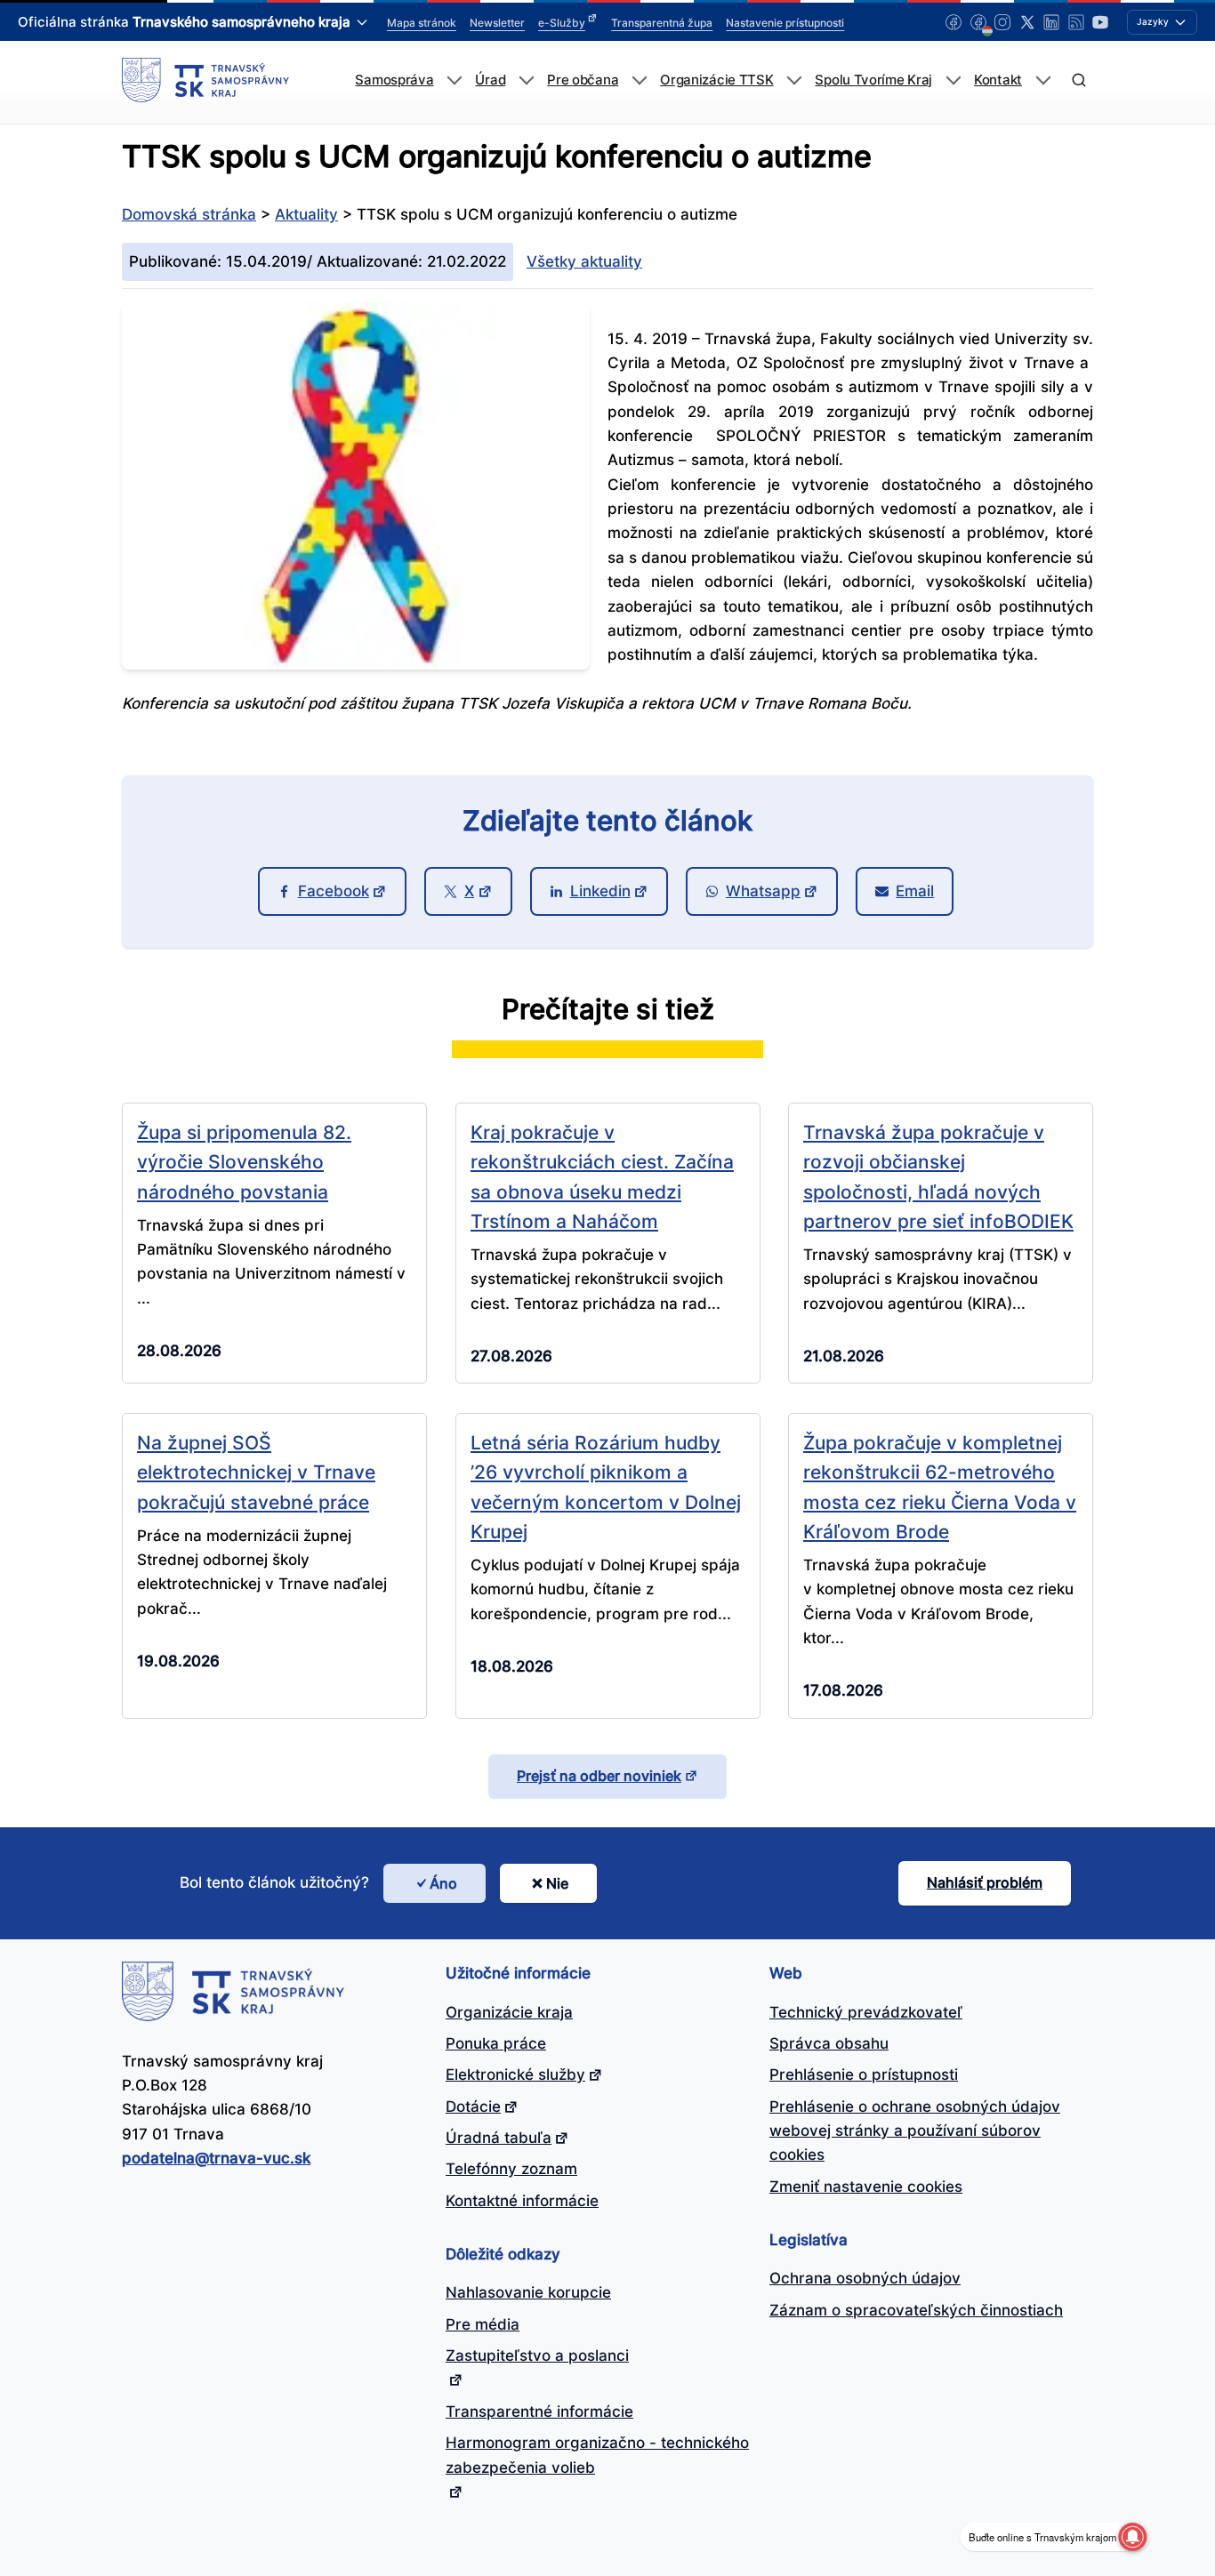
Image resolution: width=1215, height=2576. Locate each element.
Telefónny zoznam (511, 2169)
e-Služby (562, 23)
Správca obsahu (829, 2043)
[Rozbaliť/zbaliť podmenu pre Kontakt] (1043, 80)
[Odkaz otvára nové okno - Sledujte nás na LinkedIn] (1051, 22)
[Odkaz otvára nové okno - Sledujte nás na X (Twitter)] (1027, 22)
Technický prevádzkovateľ (866, 2012)
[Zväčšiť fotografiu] (356, 664)
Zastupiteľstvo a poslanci (537, 2355)
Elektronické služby (515, 2074)
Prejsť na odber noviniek (599, 1776)
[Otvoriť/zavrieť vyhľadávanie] (1078, 80)
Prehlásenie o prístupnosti (864, 2074)
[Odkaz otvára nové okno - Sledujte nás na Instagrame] (1002, 22)
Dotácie (473, 2107)
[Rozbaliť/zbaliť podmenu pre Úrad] (526, 80)
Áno (443, 1883)
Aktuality (306, 214)
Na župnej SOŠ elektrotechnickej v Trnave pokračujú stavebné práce (256, 1472)
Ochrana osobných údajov (865, 2278)
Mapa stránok (422, 23)
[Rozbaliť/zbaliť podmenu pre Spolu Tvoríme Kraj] (953, 80)
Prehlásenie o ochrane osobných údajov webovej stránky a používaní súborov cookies (915, 2131)
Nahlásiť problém (985, 1882)
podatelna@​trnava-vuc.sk (216, 2158)
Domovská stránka (189, 214)
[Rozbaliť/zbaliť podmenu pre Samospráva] (454, 80)
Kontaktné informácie (522, 2201)
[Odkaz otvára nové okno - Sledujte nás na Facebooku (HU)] (978, 22)
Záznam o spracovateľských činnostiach (916, 2310)
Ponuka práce (496, 2043)
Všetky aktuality (584, 261)
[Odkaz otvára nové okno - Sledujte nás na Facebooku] (953, 22)
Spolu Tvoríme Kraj (873, 80)
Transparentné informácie (539, 2411)
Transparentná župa (662, 23)
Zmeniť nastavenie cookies (866, 2187)
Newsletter (497, 23)
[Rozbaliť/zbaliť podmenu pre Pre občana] (639, 80)
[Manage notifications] (1132, 2537)
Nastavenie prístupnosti (785, 23)
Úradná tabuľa (499, 2138)
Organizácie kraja (509, 2012)
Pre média (483, 2324)
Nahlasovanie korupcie (528, 2292)
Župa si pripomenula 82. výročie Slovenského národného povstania (244, 1162)
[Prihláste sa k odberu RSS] (1076, 22)
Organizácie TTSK (716, 80)
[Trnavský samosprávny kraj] (205, 80)
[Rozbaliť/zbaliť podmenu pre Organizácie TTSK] (794, 80)
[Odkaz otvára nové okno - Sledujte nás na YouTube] (1100, 22)
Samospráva (394, 80)
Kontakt (998, 80)
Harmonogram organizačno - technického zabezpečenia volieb (597, 2455)
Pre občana (583, 80)
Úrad (490, 80)
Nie (557, 1883)
